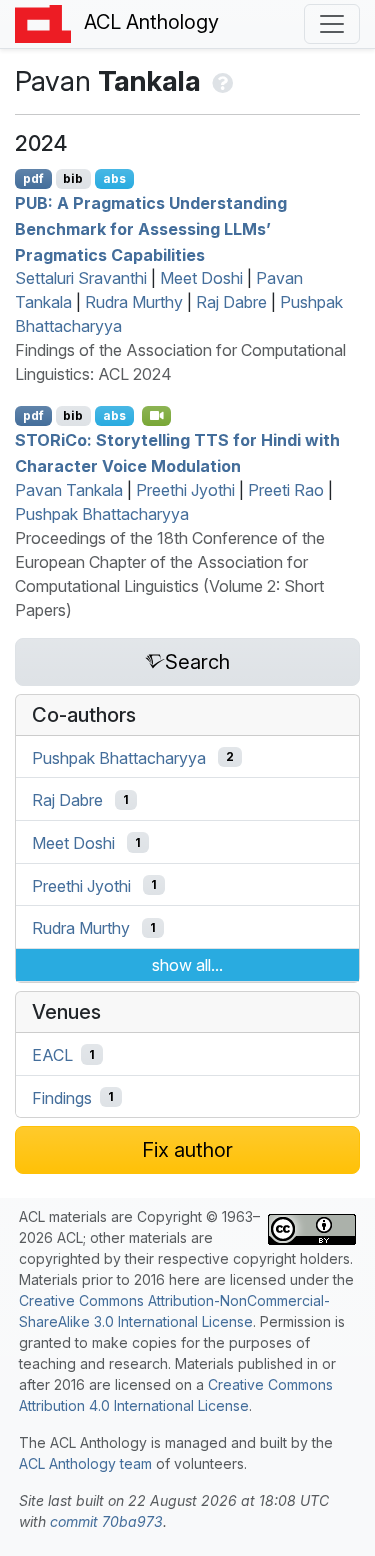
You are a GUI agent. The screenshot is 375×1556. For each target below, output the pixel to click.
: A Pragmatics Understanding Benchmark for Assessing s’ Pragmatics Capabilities (151, 228)
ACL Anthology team (85, 1463)
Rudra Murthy (134, 302)
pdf (33, 178)
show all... (187, 965)
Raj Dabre (231, 302)
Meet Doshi (201, 278)
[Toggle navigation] (332, 24)
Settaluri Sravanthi (81, 278)
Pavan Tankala (69, 490)
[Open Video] (157, 416)
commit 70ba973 (106, 1521)
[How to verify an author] (220, 81)
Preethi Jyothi (185, 490)
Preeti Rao (286, 490)
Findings (62, 1097)
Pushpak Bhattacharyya (102, 514)
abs (114, 178)
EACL (52, 1055)
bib (73, 178)
